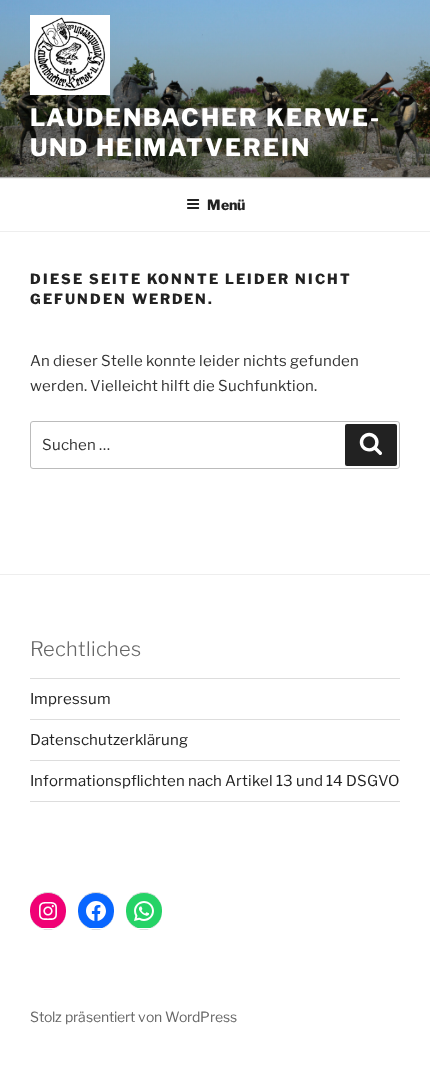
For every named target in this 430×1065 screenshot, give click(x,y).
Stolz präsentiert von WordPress (133, 1016)
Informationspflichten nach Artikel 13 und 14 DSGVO (214, 781)
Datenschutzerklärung (109, 740)
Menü (226, 204)
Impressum (70, 699)
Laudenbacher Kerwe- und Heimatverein (205, 132)
